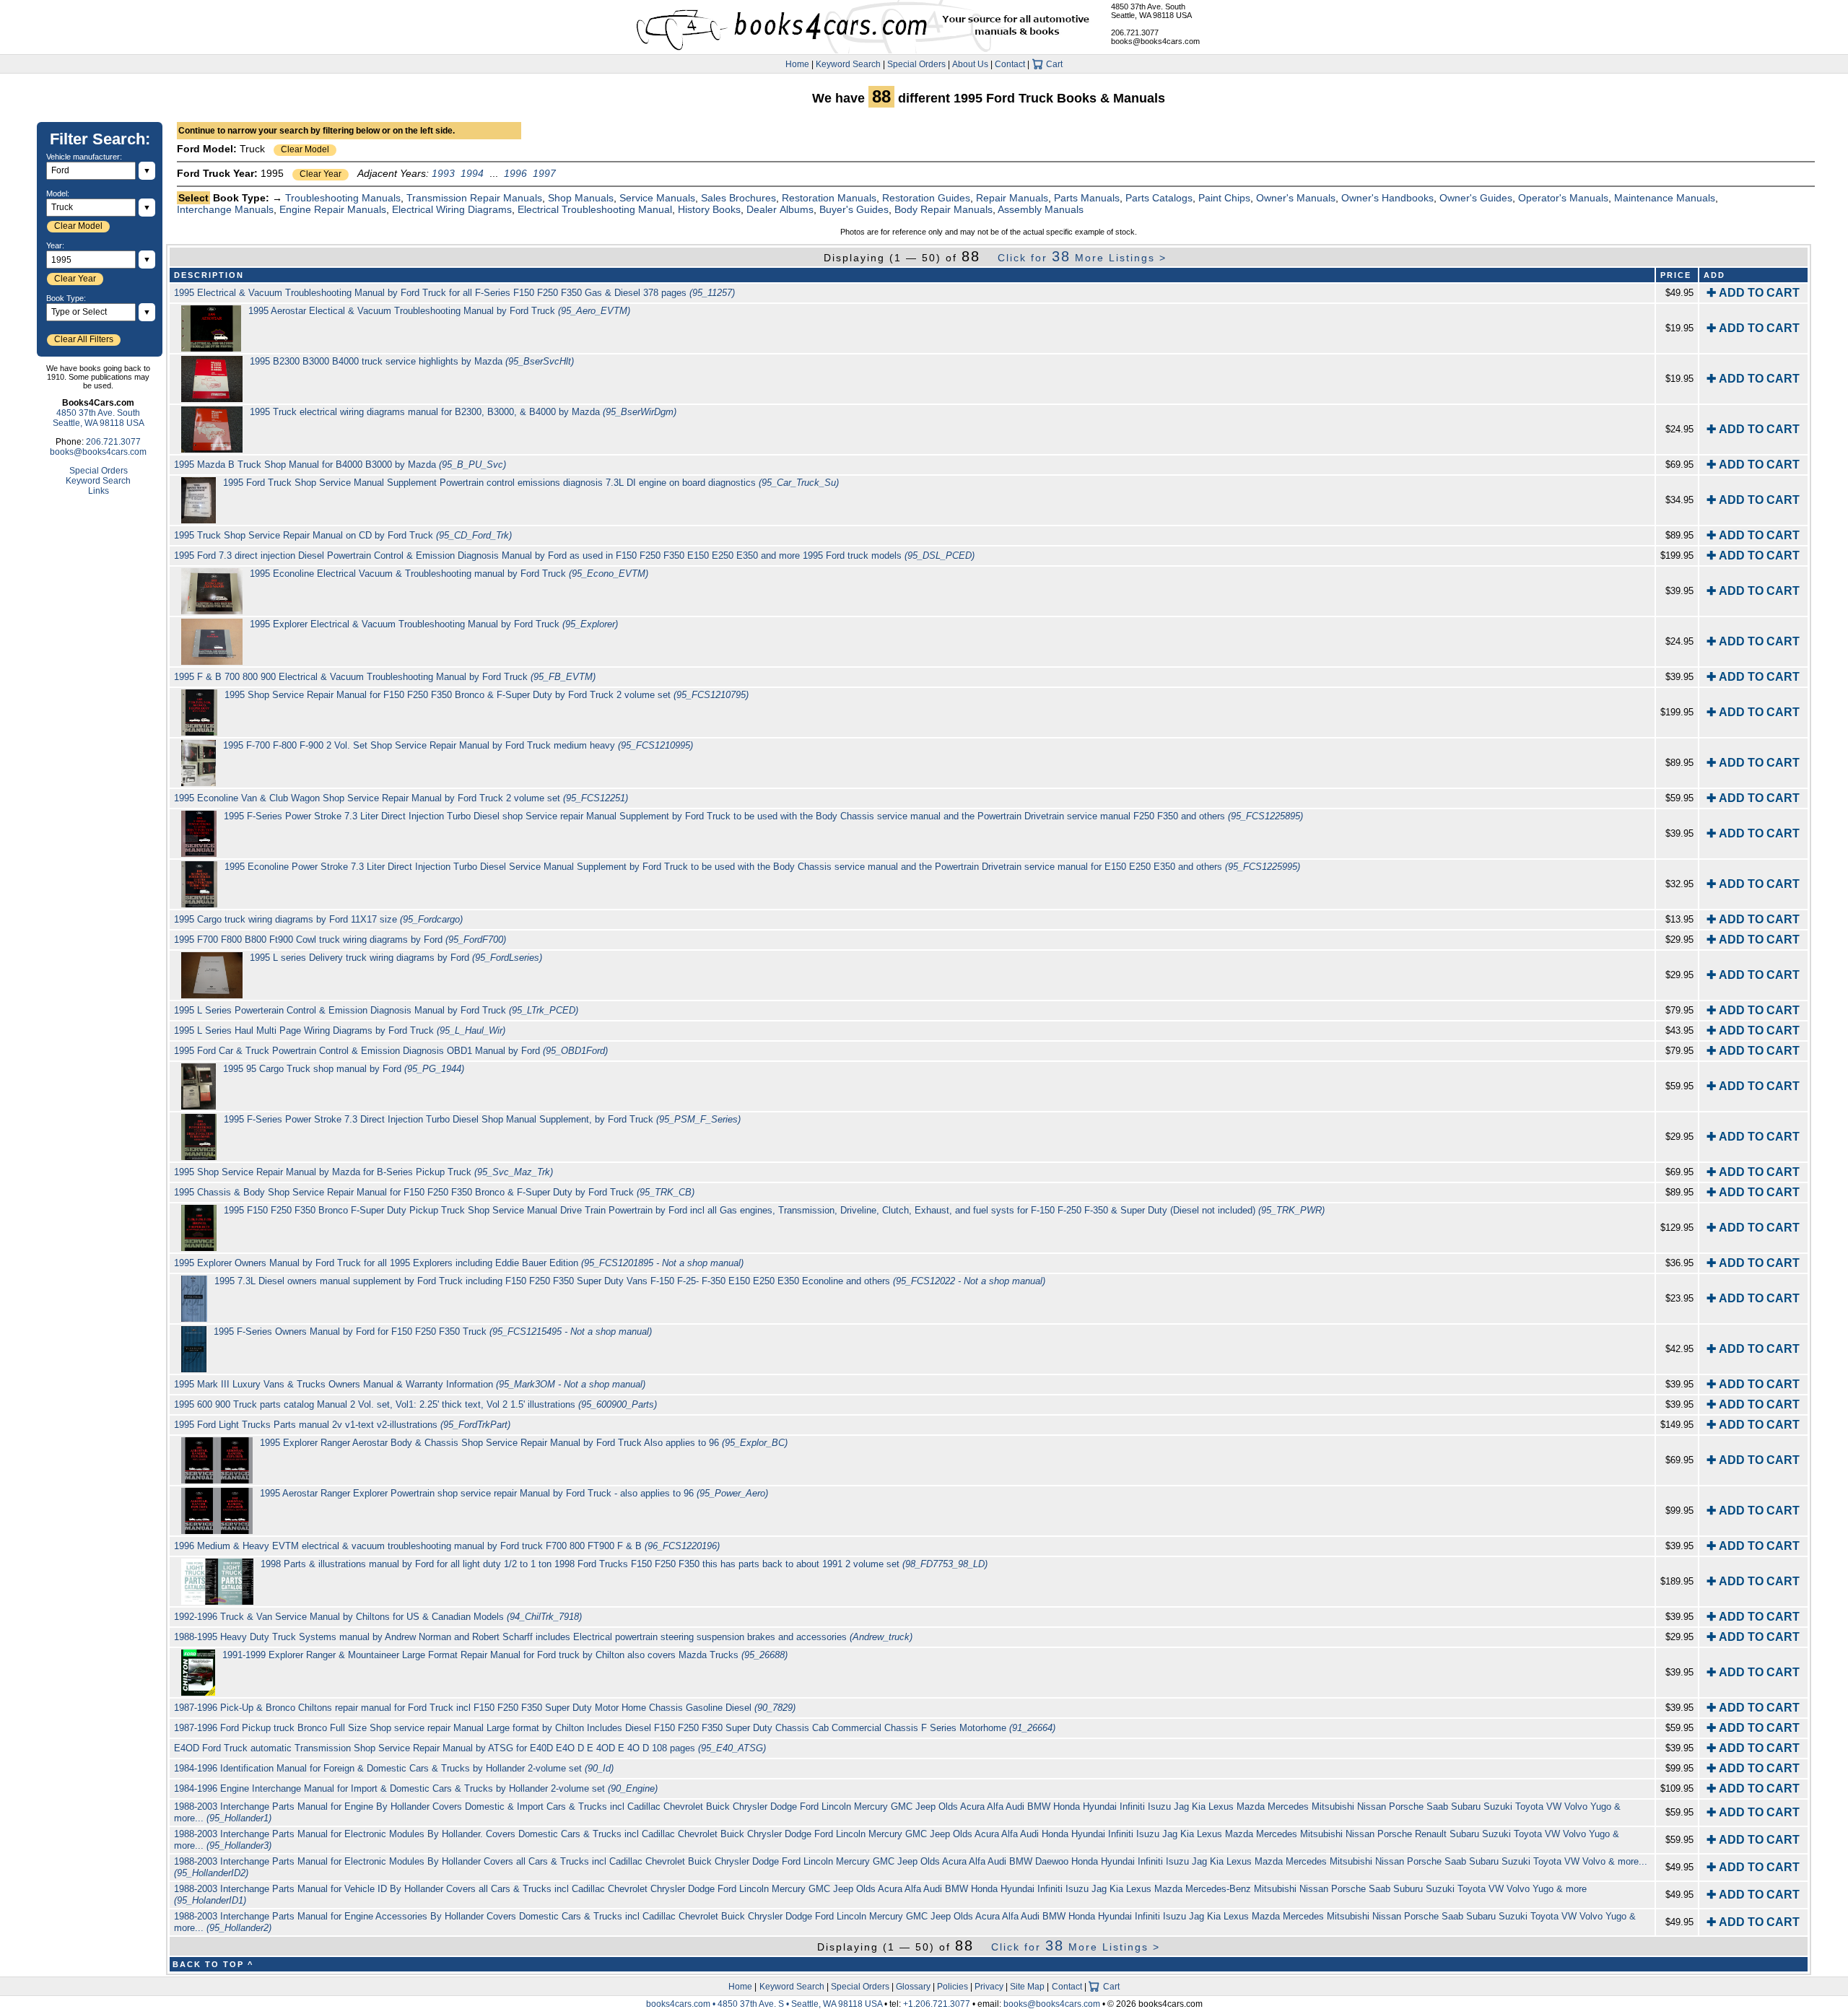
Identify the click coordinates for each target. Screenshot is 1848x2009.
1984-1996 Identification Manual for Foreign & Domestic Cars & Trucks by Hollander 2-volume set (394, 1768)
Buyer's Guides (854, 209)
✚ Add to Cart (1753, 293)
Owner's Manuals (1296, 198)
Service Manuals (657, 198)
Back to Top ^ (213, 1964)
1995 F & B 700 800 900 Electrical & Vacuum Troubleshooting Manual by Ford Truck (385, 677)
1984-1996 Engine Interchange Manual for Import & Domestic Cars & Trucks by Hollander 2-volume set (416, 1788)
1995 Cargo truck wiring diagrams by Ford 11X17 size (318, 919)
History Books (709, 209)
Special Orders (916, 64)
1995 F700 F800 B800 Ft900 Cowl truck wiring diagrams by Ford (340, 940)
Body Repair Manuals (943, 209)
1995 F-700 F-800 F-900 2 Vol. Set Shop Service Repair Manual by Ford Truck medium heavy (458, 745)
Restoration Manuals (829, 198)
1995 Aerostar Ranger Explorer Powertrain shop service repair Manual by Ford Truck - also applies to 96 (514, 1493)
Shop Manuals (581, 198)
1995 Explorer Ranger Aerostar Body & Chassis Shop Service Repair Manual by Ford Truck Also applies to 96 (524, 1443)
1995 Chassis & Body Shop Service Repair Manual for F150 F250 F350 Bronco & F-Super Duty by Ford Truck (434, 1192)
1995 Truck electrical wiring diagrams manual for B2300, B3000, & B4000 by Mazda (463, 412)
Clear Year (321, 174)
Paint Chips (1224, 198)
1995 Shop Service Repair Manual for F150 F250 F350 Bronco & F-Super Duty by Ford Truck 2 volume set (487, 695)
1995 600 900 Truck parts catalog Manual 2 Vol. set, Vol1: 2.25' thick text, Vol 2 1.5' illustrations (415, 1404)
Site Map (1027, 1987)
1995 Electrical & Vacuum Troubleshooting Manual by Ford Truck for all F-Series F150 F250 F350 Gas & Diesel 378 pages (454, 293)
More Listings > (1082, 258)
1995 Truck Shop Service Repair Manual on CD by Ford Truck (343, 535)
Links (99, 491)
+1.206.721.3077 (937, 2004)
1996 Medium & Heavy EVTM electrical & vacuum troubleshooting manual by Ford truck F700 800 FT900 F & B (447, 1546)
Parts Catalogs (1159, 198)
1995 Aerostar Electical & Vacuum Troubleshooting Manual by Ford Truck (439, 311)
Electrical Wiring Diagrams (452, 209)
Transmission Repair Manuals (474, 198)
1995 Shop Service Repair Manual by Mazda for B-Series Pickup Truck (363, 1172)
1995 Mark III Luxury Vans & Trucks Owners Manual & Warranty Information (410, 1384)
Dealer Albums (780, 209)
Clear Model (305, 149)
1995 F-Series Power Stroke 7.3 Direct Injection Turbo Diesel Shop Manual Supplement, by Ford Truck (482, 1119)
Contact (1010, 64)
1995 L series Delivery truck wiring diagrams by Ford (396, 958)
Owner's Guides (1476, 198)
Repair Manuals (1012, 198)
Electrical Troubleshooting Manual (595, 209)
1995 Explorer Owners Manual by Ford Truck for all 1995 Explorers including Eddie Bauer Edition (459, 1263)
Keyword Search (848, 64)
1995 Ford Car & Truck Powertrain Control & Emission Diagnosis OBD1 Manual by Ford (391, 1051)
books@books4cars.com (1155, 41)
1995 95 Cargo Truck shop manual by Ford (344, 1069)
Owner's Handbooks (1387, 198)
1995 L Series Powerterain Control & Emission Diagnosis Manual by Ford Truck (376, 1010)
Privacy (989, 1987)
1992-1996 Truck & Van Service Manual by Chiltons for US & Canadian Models (378, 1617)
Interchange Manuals (225, 209)
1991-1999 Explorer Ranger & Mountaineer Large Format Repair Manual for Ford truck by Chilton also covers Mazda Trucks (505, 1655)
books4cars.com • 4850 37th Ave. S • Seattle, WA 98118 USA (765, 2004)
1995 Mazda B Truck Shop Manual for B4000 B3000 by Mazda (340, 465)
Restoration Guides (926, 198)
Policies (953, 1987)
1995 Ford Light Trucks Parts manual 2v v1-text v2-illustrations (342, 1425)
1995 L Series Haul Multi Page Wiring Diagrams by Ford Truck (340, 1030)
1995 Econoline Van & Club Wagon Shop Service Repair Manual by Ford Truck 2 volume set (401, 798)
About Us (970, 64)
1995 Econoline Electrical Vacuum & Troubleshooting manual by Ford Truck (449, 574)
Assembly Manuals (1041, 209)
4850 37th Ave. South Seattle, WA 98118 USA (1151, 11)
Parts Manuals (1087, 198)
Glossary (913, 1987)
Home (797, 64)
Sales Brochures (738, 198)
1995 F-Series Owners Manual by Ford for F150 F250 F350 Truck (433, 1332)
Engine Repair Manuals (333, 209)
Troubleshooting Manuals (343, 198)
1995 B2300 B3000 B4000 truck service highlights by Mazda (412, 361)
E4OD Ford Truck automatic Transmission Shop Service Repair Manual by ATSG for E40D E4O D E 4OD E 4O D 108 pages (470, 1748)
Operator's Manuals (1563, 198)
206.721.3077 (1135, 32)
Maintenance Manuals (1665, 198)
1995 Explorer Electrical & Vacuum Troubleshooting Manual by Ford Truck (434, 624)
